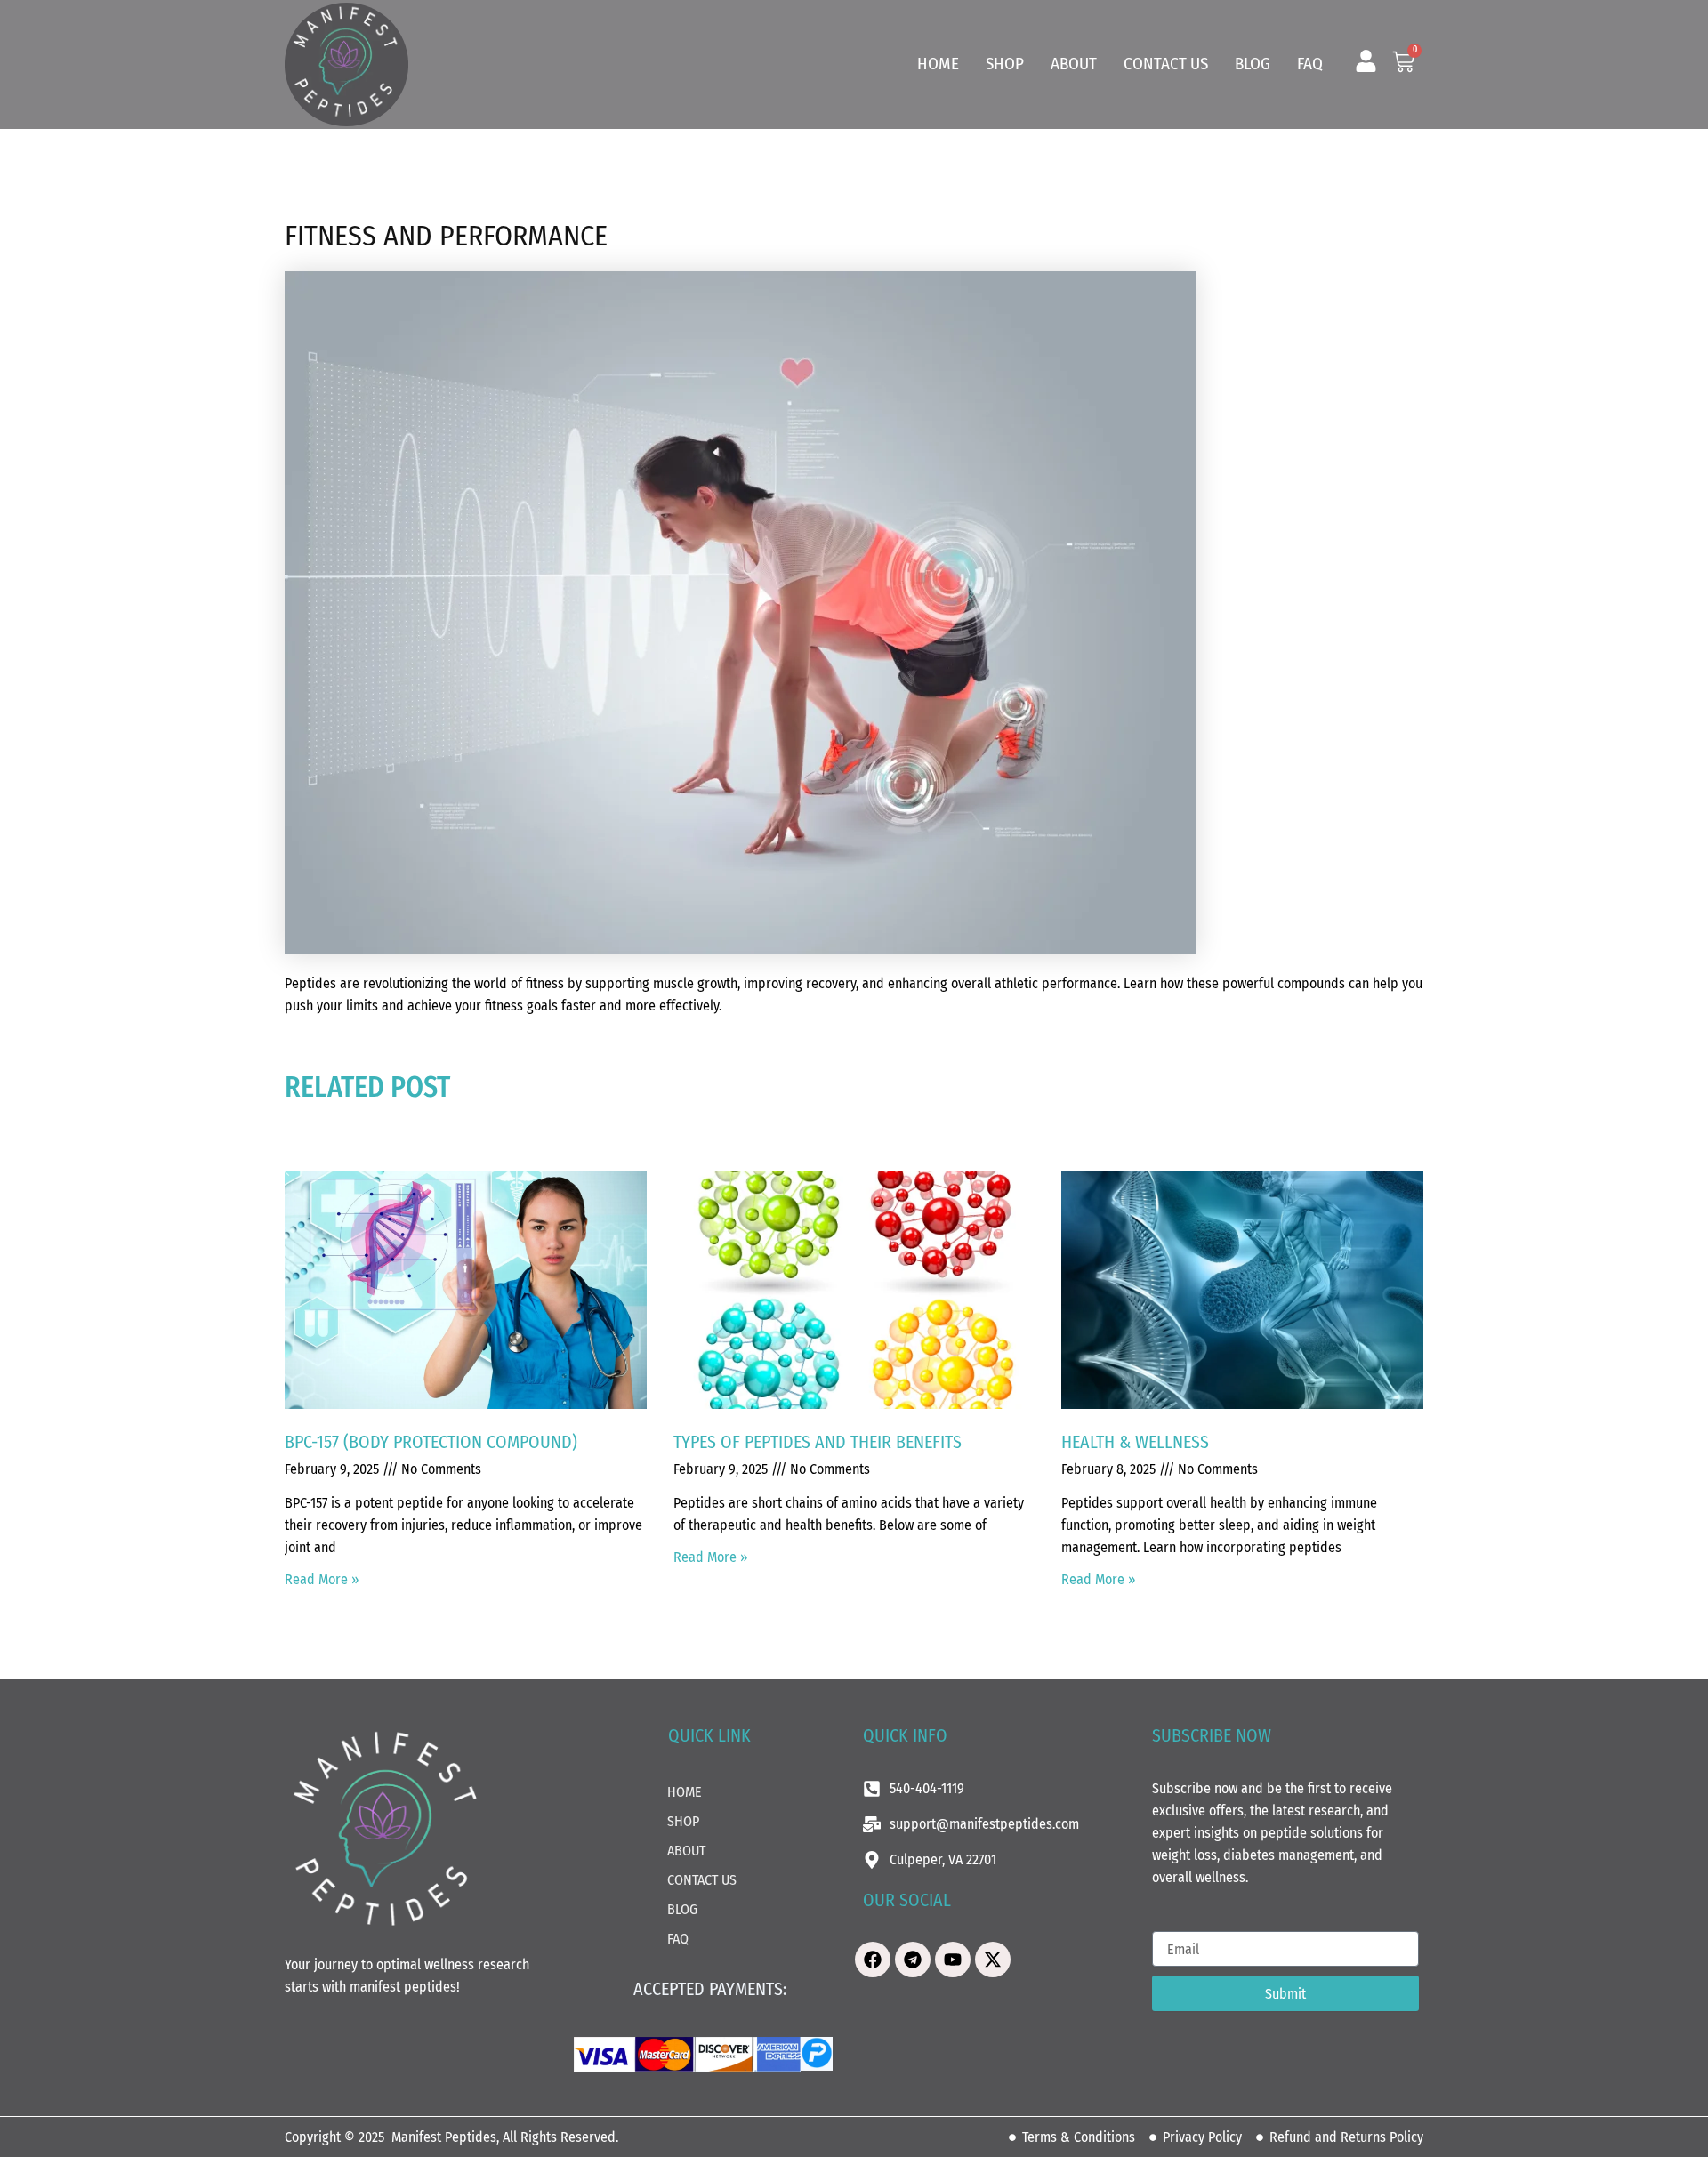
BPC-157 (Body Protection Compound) (431, 1442)
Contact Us (1166, 64)
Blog (1253, 64)
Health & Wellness (1135, 1442)
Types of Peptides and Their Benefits (818, 1442)
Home (938, 64)
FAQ (1310, 64)
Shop (1005, 64)
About (1074, 64)
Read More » (322, 1579)
